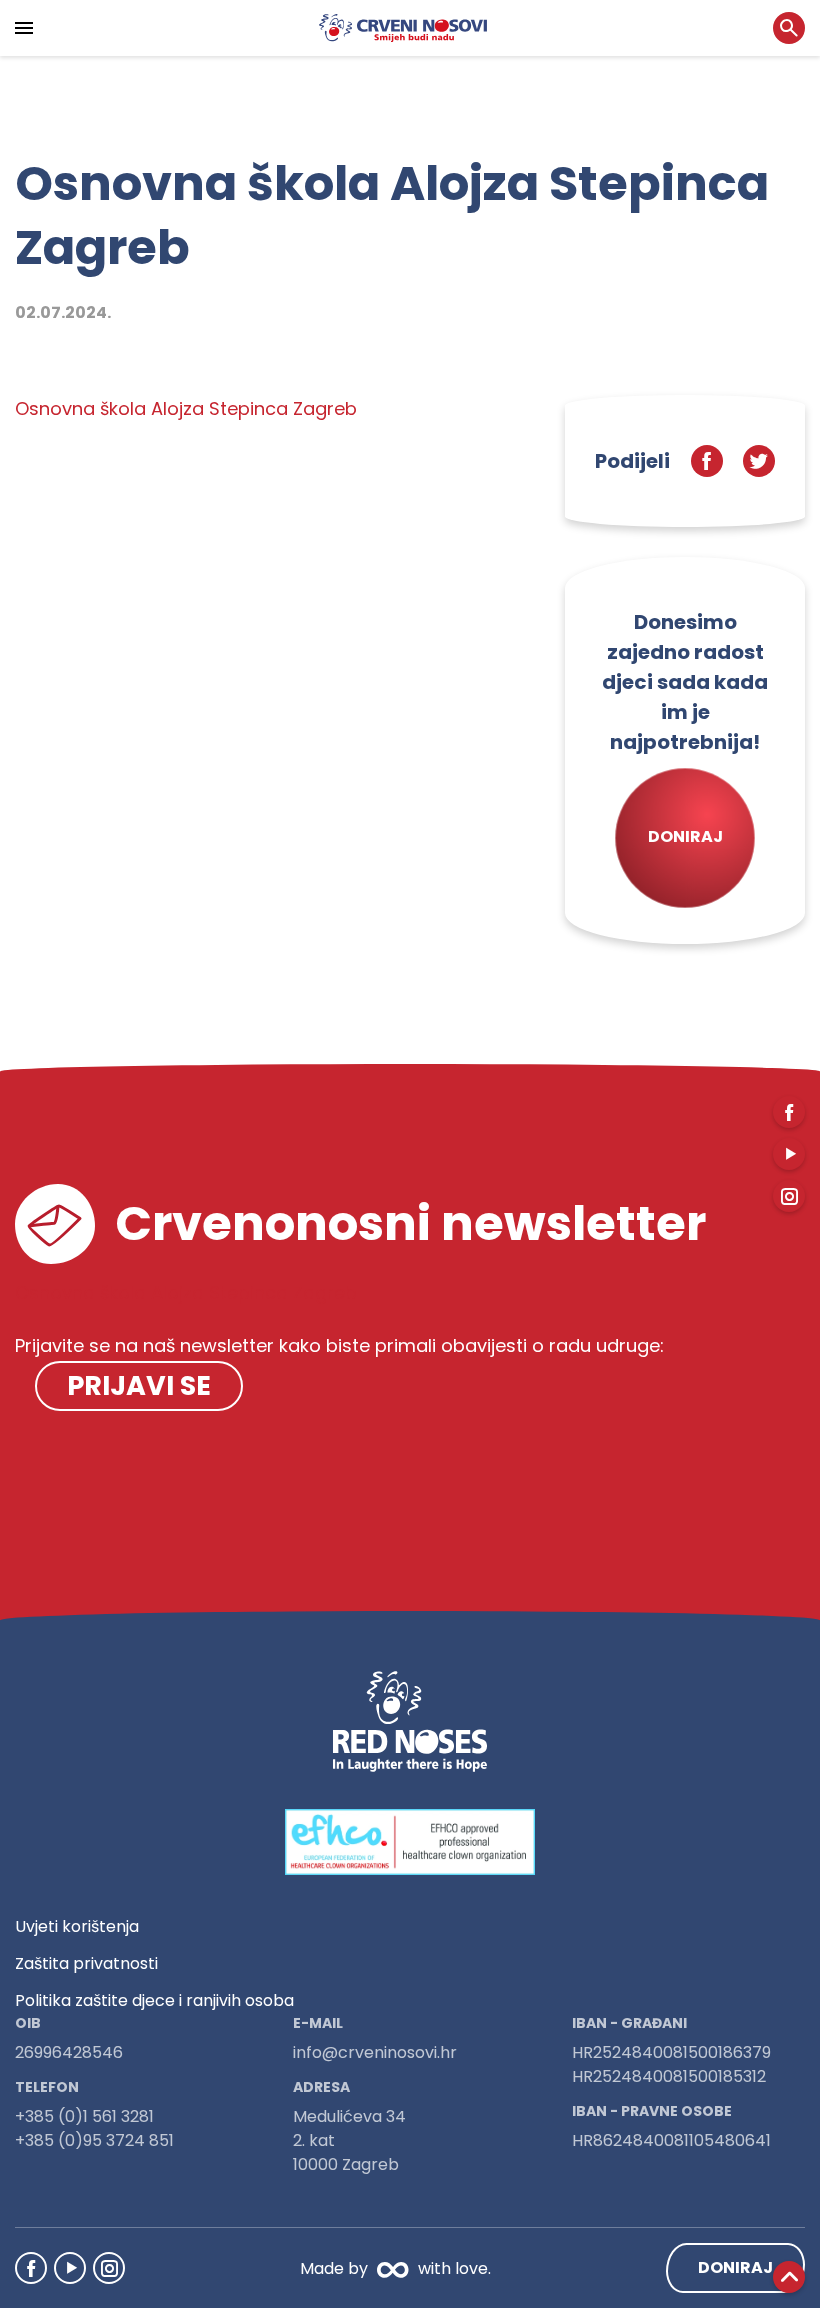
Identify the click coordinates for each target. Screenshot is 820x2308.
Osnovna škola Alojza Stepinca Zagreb (186, 408)
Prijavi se (139, 1385)
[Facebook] (31, 2268)
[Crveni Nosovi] (403, 28)
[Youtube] (70, 2268)
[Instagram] (109, 2268)
